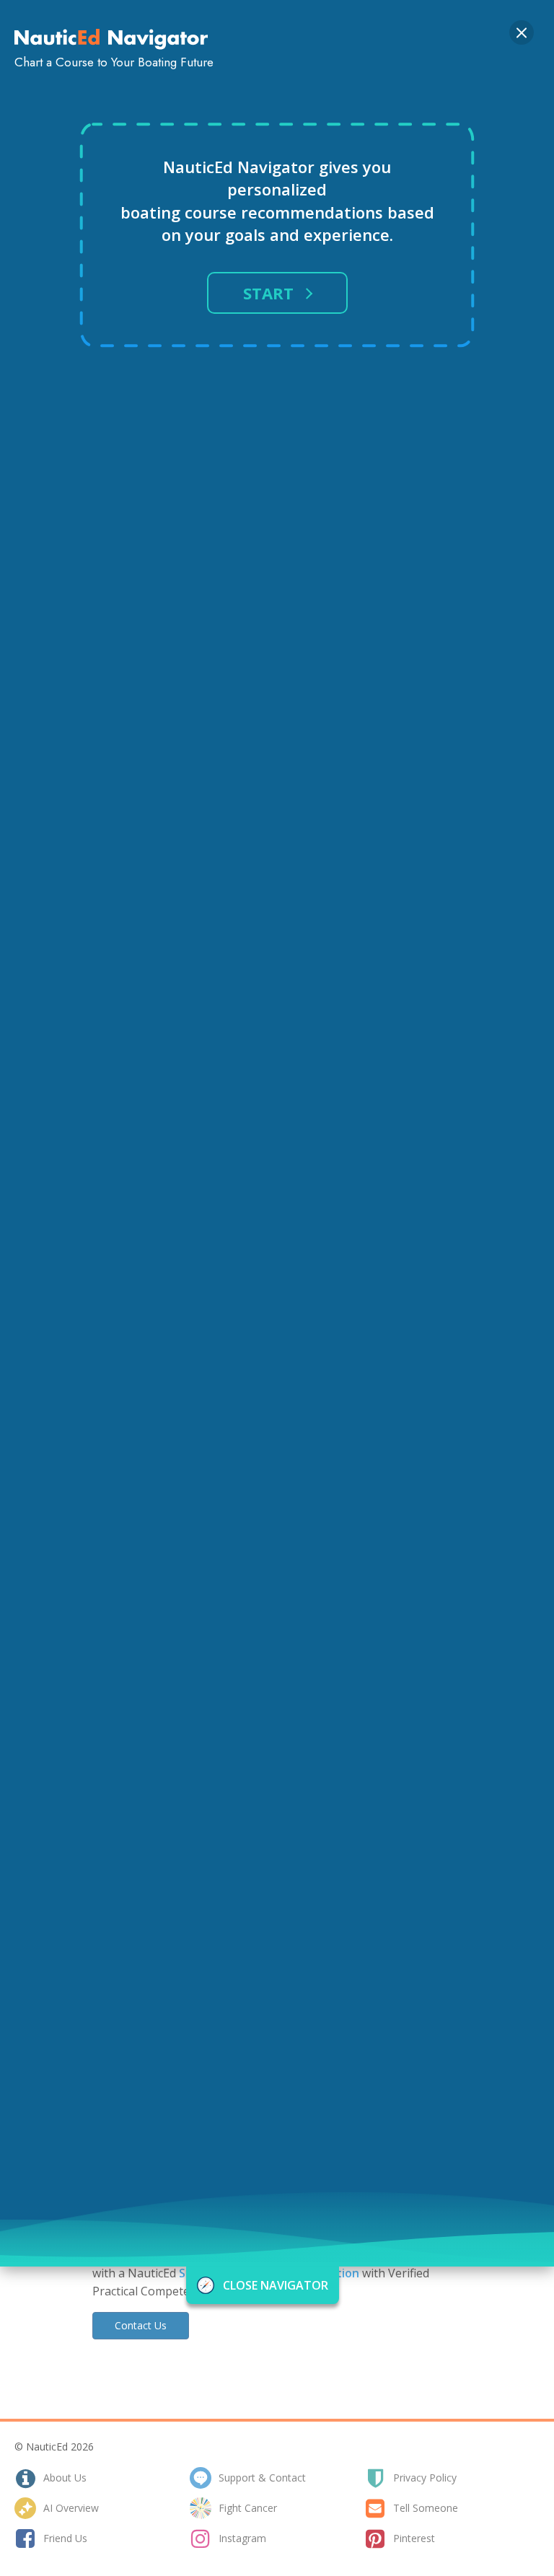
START (268, 293)
